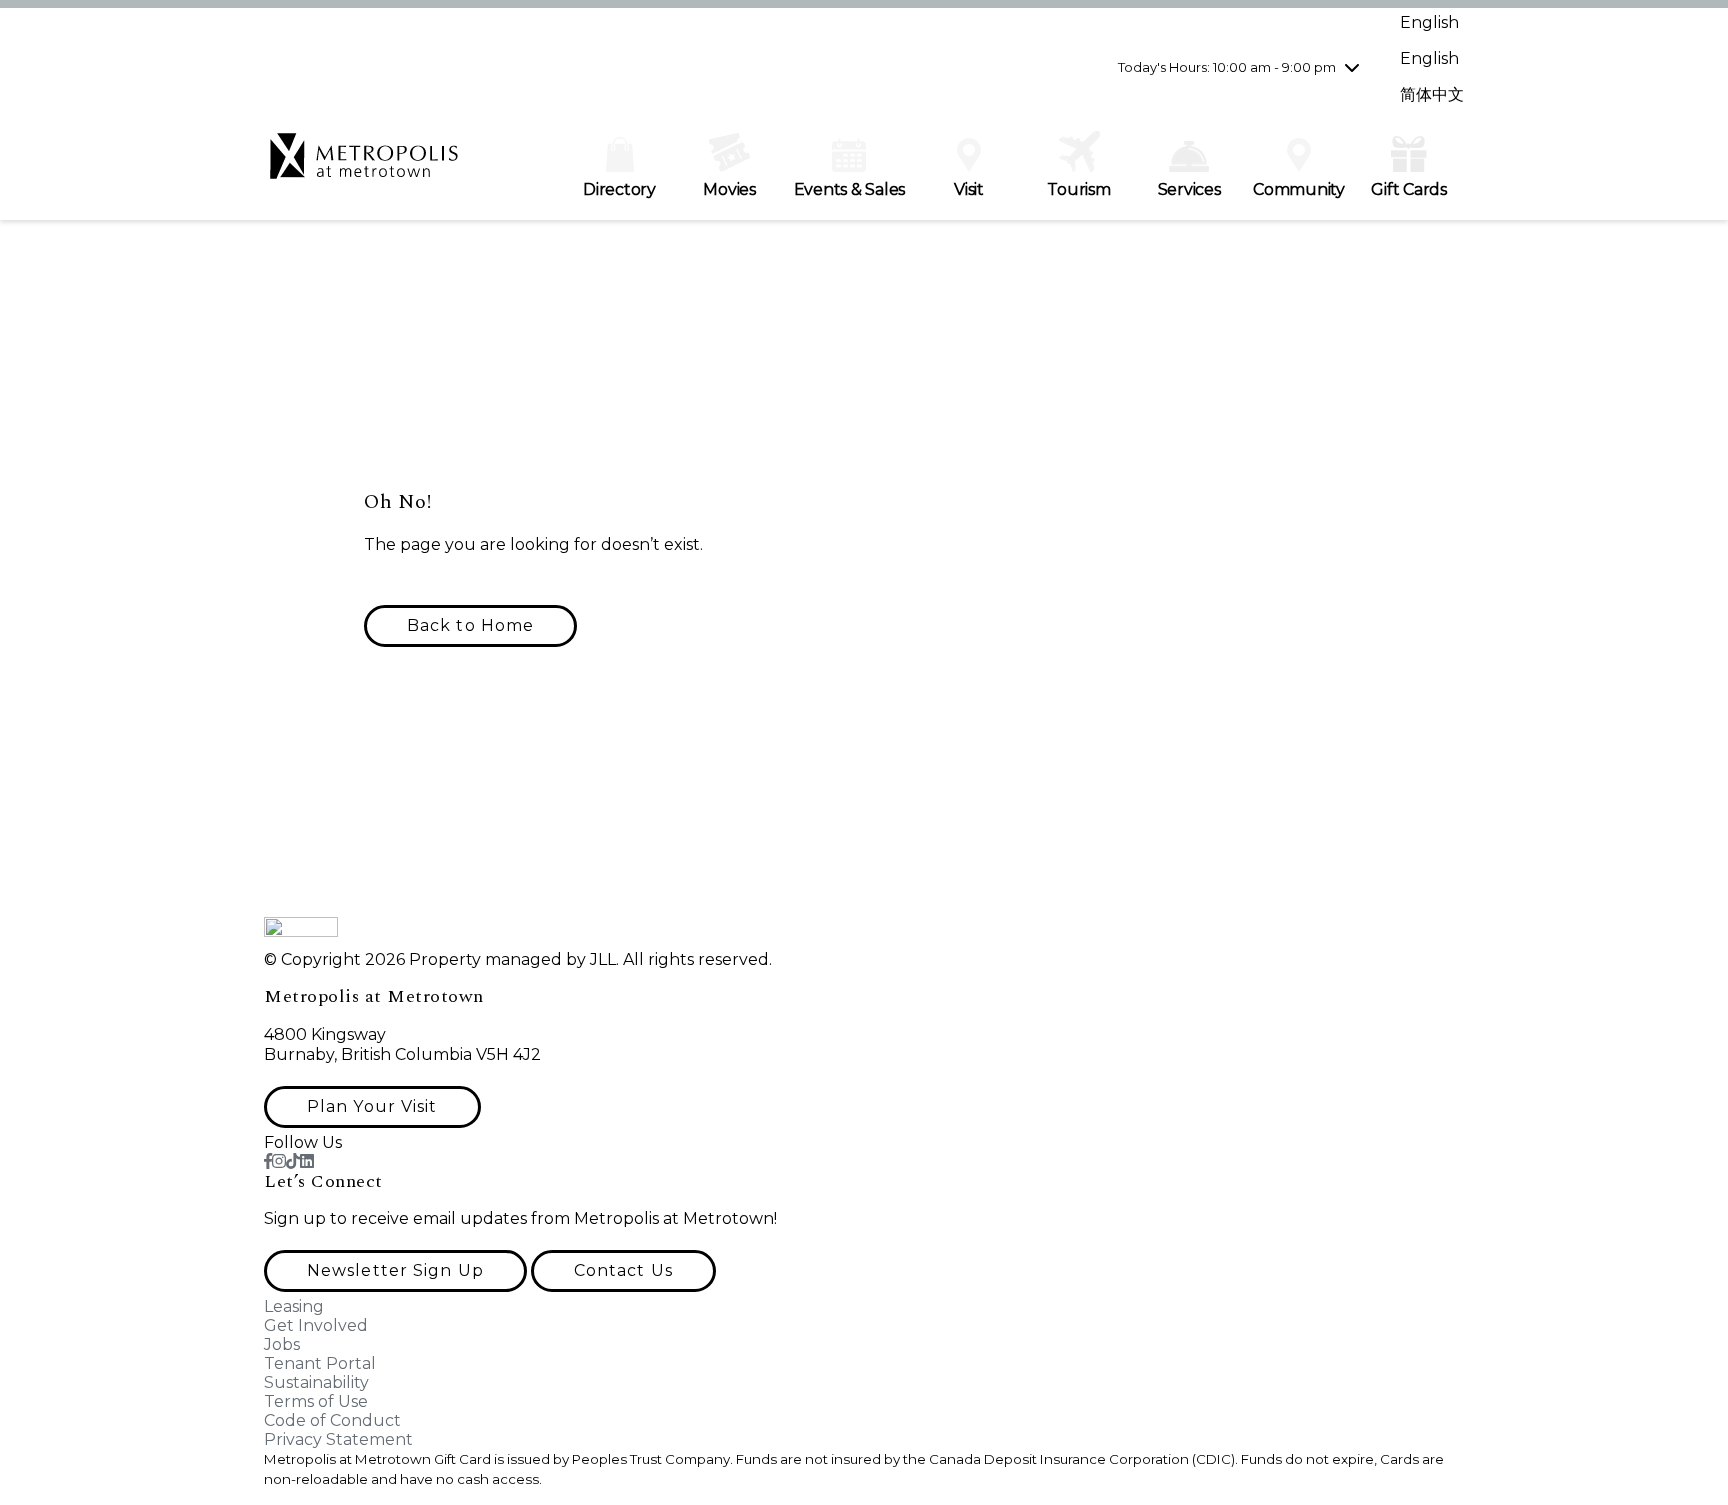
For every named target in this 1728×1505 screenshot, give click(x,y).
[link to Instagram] (279, 1161)
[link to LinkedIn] (307, 1161)
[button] (470, 626)
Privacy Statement (338, 1439)
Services (1189, 189)
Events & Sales (850, 189)
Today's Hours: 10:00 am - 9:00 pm (1227, 67)
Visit (969, 189)
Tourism (1078, 189)
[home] (364, 166)
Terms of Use (316, 1401)
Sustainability (316, 1382)
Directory (619, 189)
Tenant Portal (320, 1363)
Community (1299, 189)
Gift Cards (1409, 189)
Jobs (282, 1344)
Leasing (294, 1306)
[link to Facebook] (268, 1161)
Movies (729, 189)
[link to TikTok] (293, 1161)
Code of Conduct (332, 1420)
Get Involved (316, 1325)
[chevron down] (1352, 67)
